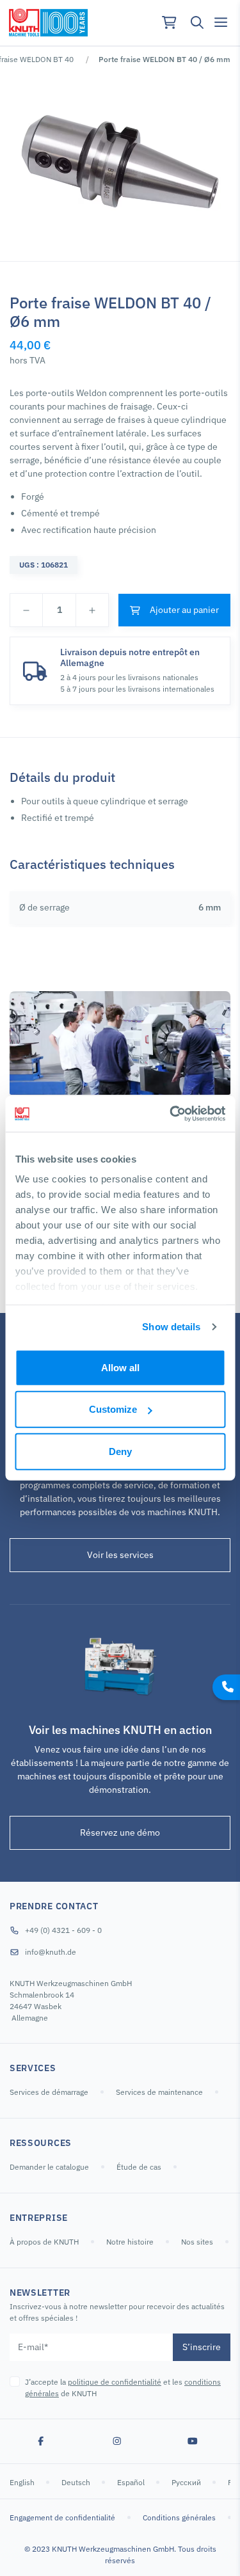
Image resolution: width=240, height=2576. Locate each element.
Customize (113, 1409)
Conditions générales (179, 2517)
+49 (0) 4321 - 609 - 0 (63, 1930)
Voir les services (120, 1555)
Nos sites (197, 2242)
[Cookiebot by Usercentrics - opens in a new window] (171, 1114)
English (23, 2482)
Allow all (120, 1367)
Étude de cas (139, 2167)
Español (132, 2482)
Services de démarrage (49, 2092)
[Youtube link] (193, 2441)
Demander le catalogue (49, 2167)
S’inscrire (202, 2347)
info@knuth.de (51, 1952)
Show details (171, 1327)
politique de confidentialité (115, 2382)
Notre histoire (130, 2242)
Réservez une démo (120, 1833)
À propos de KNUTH (44, 2242)
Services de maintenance (159, 2092)
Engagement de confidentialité (62, 2517)
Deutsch (77, 2482)
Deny (120, 1451)
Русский (187, 2482)
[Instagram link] (117, 2441)
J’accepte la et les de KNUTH (123, 2388)
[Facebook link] (41, 2441)
